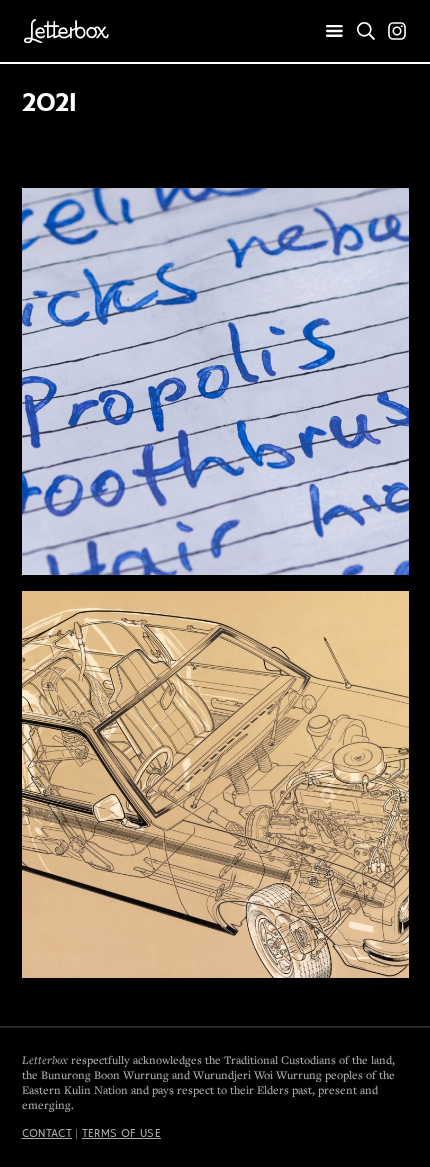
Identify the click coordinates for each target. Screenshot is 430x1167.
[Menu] (335, 32)
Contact (47, 1133)
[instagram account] (397, 31)
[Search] (366, 31)
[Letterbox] (66, 31)
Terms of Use (121, 1133)
